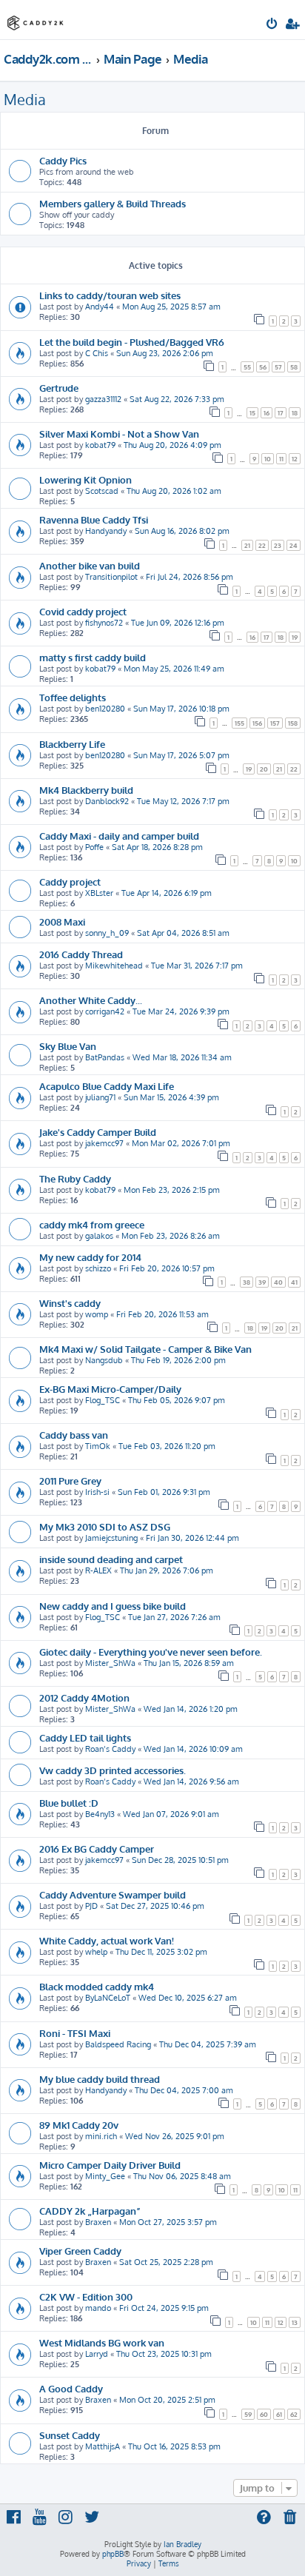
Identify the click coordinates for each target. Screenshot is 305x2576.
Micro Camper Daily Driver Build (110, 2165)
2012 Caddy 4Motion (84, 1697)
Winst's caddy (70, 1303)
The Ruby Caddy (75, 1178)
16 (267, 413)
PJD (91, 1906)
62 (294, 2414)
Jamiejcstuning (111, 1538)
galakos (99, 1236)
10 (268, 459)
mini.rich (101, 2136)
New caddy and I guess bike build (113, 1606)
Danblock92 (107, 801)
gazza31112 (103, 399)
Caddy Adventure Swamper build (113, 1894)
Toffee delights (73, 697)
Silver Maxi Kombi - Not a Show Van (119, 434)
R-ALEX (98, 1570)
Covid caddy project (83, 611)
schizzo (98, 1268)
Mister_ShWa (110, 1663)
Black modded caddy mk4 (97, 1986)
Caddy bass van (74, 1435)
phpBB (113, 2554)
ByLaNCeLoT (108, 1998)
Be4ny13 (100, 1814)
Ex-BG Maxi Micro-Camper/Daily (110, 1389)
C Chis (97, 353)
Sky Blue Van (68, 1046)
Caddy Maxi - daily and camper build (119, 836)
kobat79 (100, 445)
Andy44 (100, 307)
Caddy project (70, 881)
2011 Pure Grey (70, 1481)
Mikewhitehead (114, 966)
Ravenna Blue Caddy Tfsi (94, 519)
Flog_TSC (103, 1400)
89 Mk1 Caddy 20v (79, 2125)
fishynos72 (104, 623)
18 (295, 413)
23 (278, 545)
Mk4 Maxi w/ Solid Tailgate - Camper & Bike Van (145, 1349)
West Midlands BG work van (102, 2342)
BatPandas (105, 1057)
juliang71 (100, 1097)
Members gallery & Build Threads (113, 203)
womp (97, 1314)
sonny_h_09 (107, 933)
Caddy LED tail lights (85, 1737)
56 (263, 367)
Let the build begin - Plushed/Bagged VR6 (132, 342)
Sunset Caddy (70, 2435)
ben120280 (105, 709)
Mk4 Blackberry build (86, 790)
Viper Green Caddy (80, 2251)
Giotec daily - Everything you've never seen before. (151, 1652)
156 (257, 723)
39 (262, 1282)
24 (294, 545)
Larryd (97, 2354)
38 (247, 1282)
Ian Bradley (182, 2544)
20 (264, 769)
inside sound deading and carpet (111, 1559)
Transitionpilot (111, 577)
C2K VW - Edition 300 (86, 2296)
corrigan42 (105, 1011)
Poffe (94, 847)
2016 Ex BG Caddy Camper (97, 1849)
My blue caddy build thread (100, 2079)
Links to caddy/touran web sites (110, 295)
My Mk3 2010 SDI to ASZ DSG (105, 1526)
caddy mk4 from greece (92, 1224)
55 (247, 367)
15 (252, 413)
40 (278, 1282)
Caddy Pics (63, 160)
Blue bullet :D (69, 1803)
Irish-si (97, 1492)
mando (98, 2308)
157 (275, 723)
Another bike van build (90, 565)
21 (247, 545)
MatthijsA (103, 2446)
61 (279, 2414)
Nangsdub (104, 1360)
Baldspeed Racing (118, 2044)
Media (25, 99)
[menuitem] (273, 25)
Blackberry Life (72, 744)
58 (294, 367)
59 (248, 2414)
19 (295, 637)
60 (264, 2414)
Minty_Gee (105, 2176)
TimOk (98, 1446)
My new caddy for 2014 (90, 1257)
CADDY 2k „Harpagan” (90, 2211)
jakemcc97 (104, 1143)
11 (281, 459)
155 (239, 723)
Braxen (98, 2222)
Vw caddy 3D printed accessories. (113, 1770)
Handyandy (106, 531)
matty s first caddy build (93, 657)
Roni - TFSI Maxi (75, 2033)
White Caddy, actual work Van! (107, 1940)
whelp (96, 1952)
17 (281, 413)
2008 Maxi (62, 921)
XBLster (99, 893)
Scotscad (102, 491)
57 (278, 367)
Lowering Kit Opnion (86, 479)
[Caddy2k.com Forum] (36, 19)
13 (295, 2322)
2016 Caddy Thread (81, 954)
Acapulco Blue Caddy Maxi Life (107, 1086)
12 (295, 459)
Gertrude (59, 388)
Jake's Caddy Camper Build (98, 1132)
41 (294, 1282)
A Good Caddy (71, 2388)
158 (293, 723)
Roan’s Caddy (110, 1749)
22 (262, 545)
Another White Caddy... (91, 1000)
